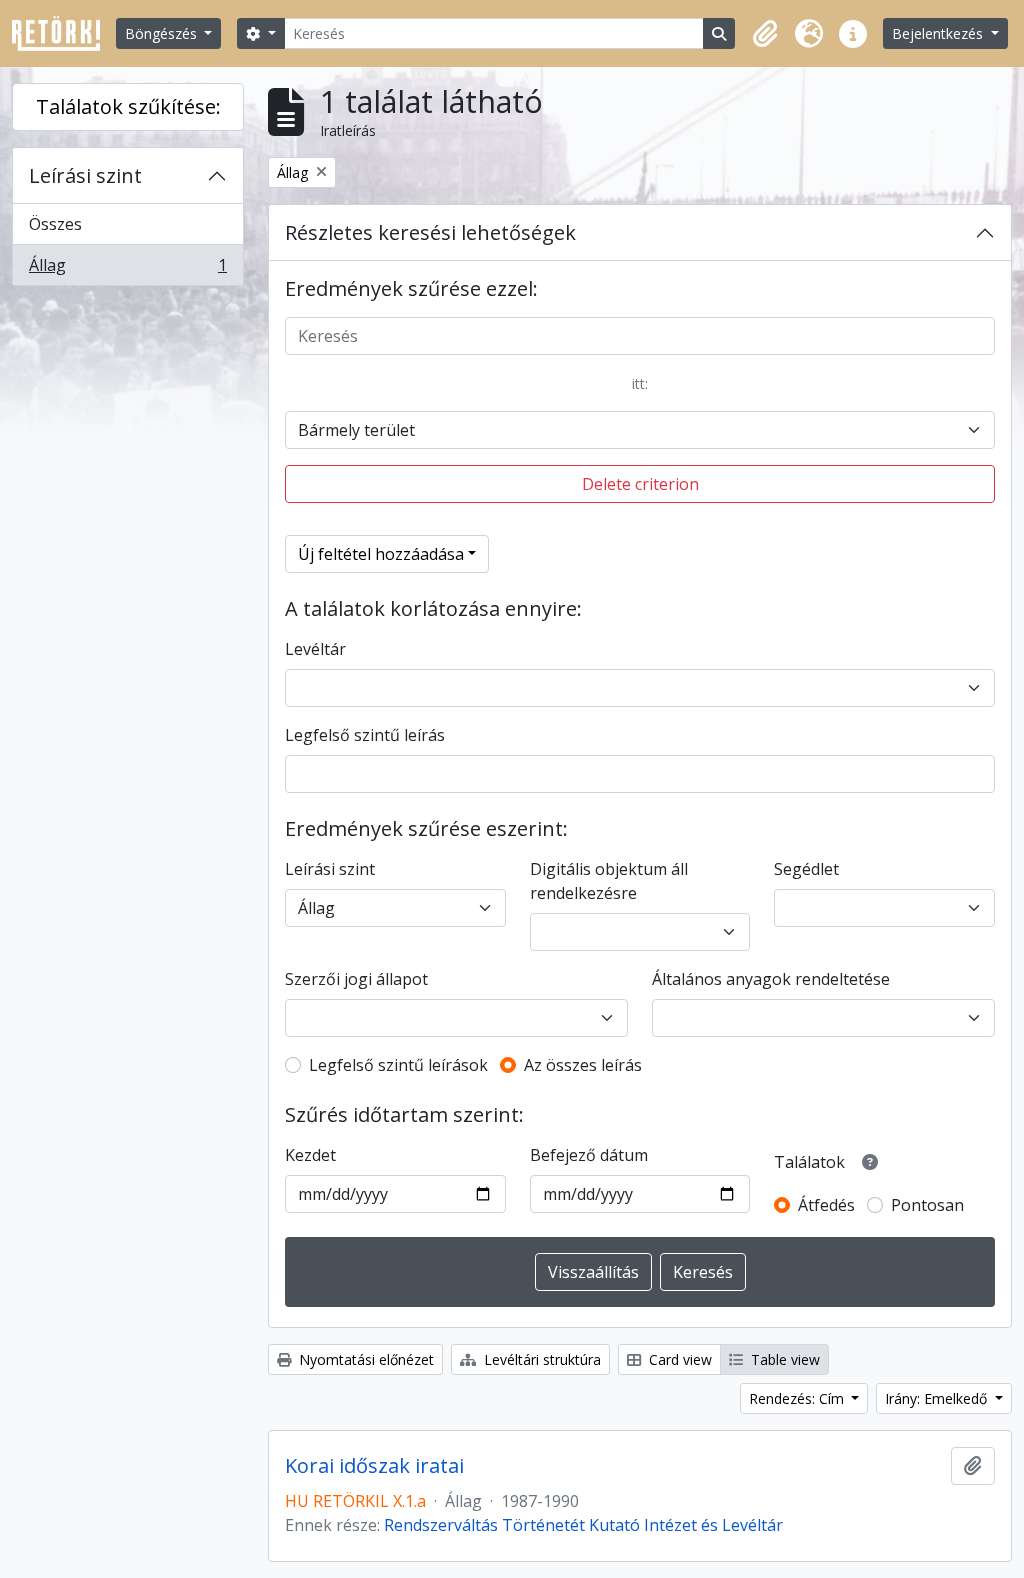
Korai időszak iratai (374, 1466)
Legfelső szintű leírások (398, 1065)
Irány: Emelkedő (938, 1398)
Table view (783, 1359)
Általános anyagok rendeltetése (771, 979)
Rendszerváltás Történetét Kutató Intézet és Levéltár (583, 1525)
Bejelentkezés (939, 33)
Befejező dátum (589, 1155)
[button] (765, 34)
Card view (678, 1359)
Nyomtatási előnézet (364, 1359)
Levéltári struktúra (540, 1359)
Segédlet (806, 869)
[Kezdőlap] (64, 33)
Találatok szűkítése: (128, 106)
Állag (127, 269)
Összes (55, 224)
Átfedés (826, 1205)
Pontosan (927, 1205)
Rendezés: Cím (798, 1398)
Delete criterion (640, 484)
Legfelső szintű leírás (365, 735)
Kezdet (310, 1155)
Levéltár (315, 649)
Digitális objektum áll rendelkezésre (609, 881)
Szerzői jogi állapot (356, 979)
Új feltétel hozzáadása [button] (381, 554)
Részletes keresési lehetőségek (430, 232)
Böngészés (163, 33)
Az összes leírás (583, 1065)
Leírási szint (85, 175)
